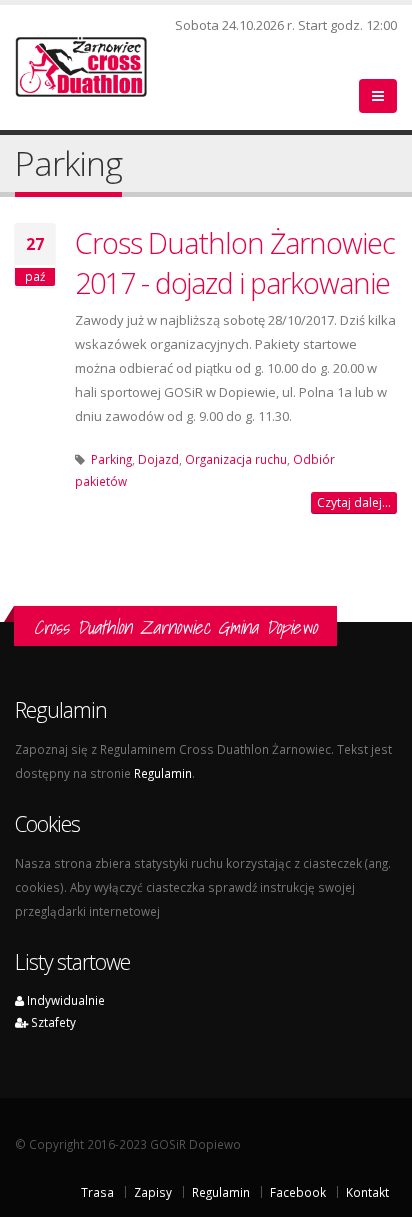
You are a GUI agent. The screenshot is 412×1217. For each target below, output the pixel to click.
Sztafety (52, 1022)
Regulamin (163, 773)
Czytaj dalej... (354, 502)
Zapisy (153, 1192)
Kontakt (367, 1192)
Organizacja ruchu (236, 459)
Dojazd (158, 459)
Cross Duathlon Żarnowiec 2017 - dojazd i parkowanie (235, 262)
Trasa (97, 1192)
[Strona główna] (93, 65)
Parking (111, 459)
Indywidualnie (64, 1000)
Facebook (298, 1192)
